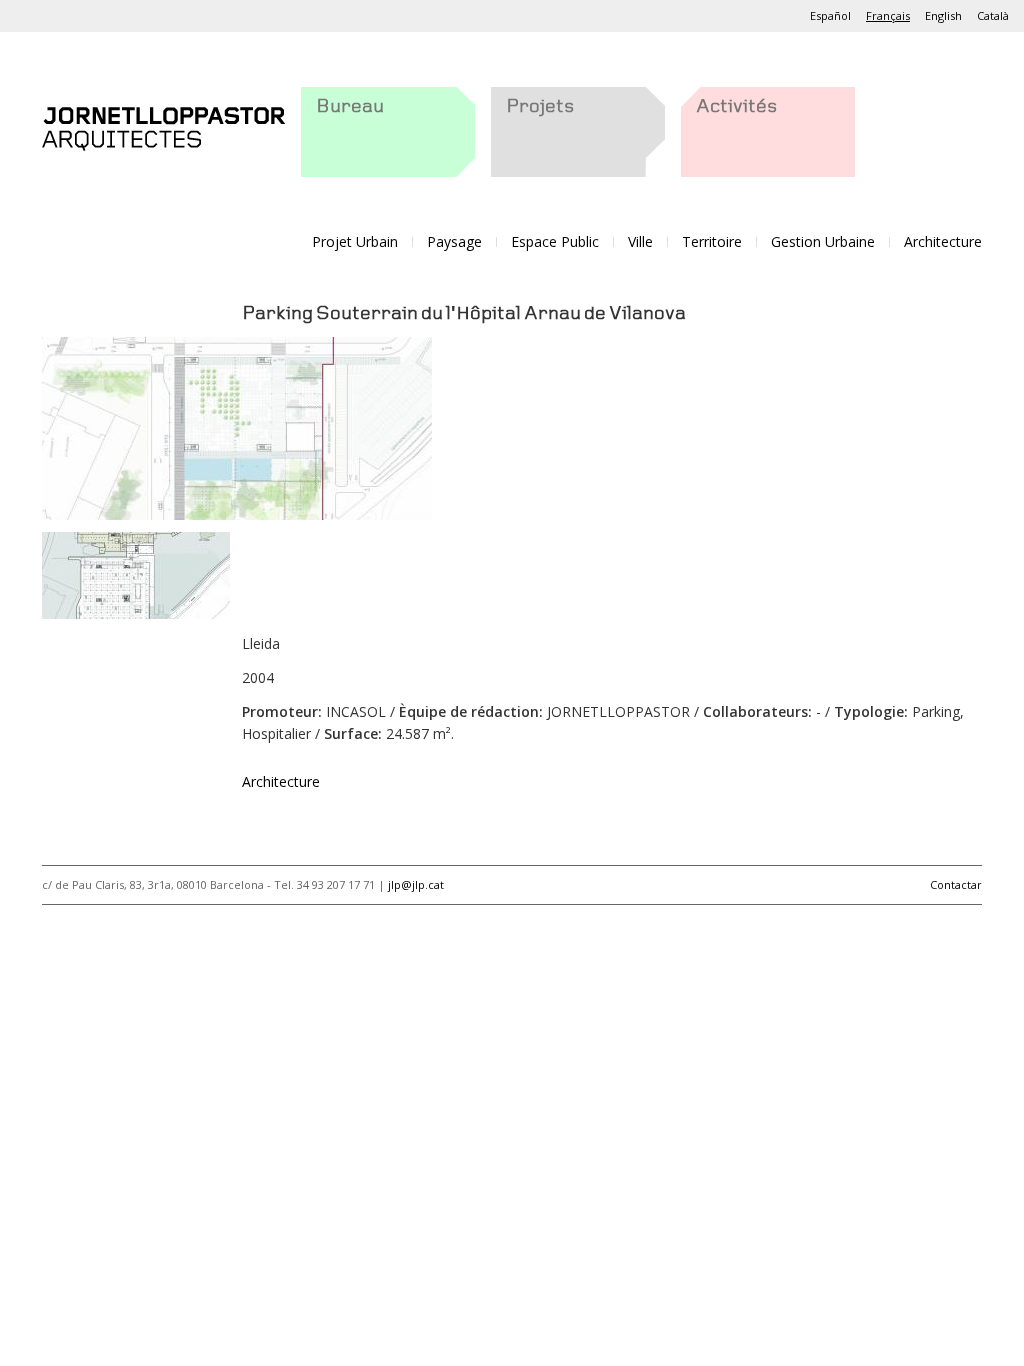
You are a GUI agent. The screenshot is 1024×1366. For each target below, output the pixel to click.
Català (993, 15)
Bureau (350, 107)
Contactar (956, 884)
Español (830, 15)
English (943, 15)
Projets (540, 107)
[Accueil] (163, 124)
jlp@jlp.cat (416, 884)
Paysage (454, 241)
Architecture (943, 241)
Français (888, 15)
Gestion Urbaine (823, 241)
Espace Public (555, 241)
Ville (640, 241)
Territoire (712, 241)
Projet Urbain (355, 241)
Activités (736, 107)
